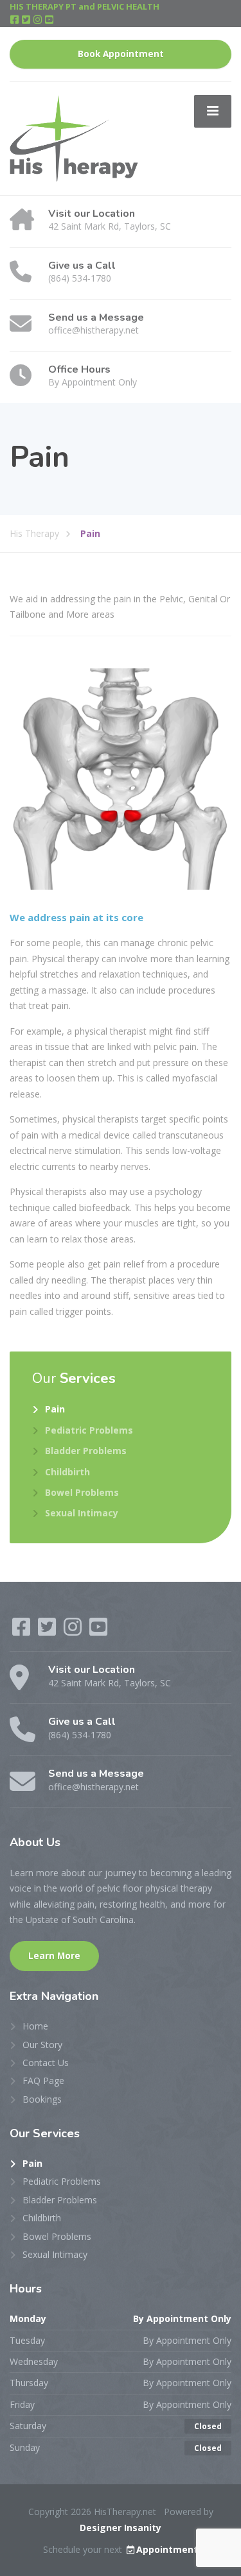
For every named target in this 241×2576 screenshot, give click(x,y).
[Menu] (213, 111)
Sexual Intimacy (82, 1513)
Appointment (167, 2549)
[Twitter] (27, 20)
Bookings (42, 2099)
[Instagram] (39, 20)
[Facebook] (15, 20)
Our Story (42, 2045)
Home (35, 2026)
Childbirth (67, 1472)
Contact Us (46, 2063)
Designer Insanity (121, 2528)
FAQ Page (43, 2080)
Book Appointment (121, 54)
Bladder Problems (86, 1451)
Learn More (54, 1956)
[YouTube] (49, 20)
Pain (55, 1409)
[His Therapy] (74, 138)
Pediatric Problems (89, 1430)
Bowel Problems (82, 1492)
